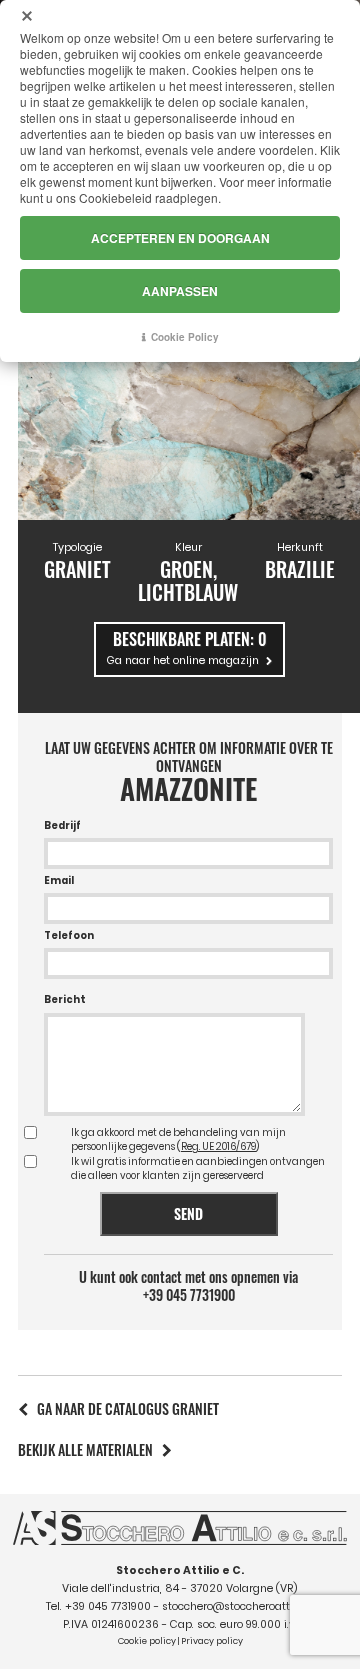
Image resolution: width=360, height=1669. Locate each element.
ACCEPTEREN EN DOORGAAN (180, 238)
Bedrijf (62, 825)
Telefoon (69, 935)
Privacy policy (212, 1641)
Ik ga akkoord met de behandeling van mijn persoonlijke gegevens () (178, 1139)
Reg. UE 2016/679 (218, 1146)
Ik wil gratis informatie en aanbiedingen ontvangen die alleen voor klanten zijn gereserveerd (198, 1168)
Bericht (65, 999)
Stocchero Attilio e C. (180, 1570)
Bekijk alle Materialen (85, 1449)
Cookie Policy (185, 337)
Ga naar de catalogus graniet (128, 1408)
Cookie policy (147, 1641)
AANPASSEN (180, 291)
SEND (188, 1213)
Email (59, 880)
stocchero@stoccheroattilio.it (238, 1606)
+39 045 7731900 (189, 1295)
